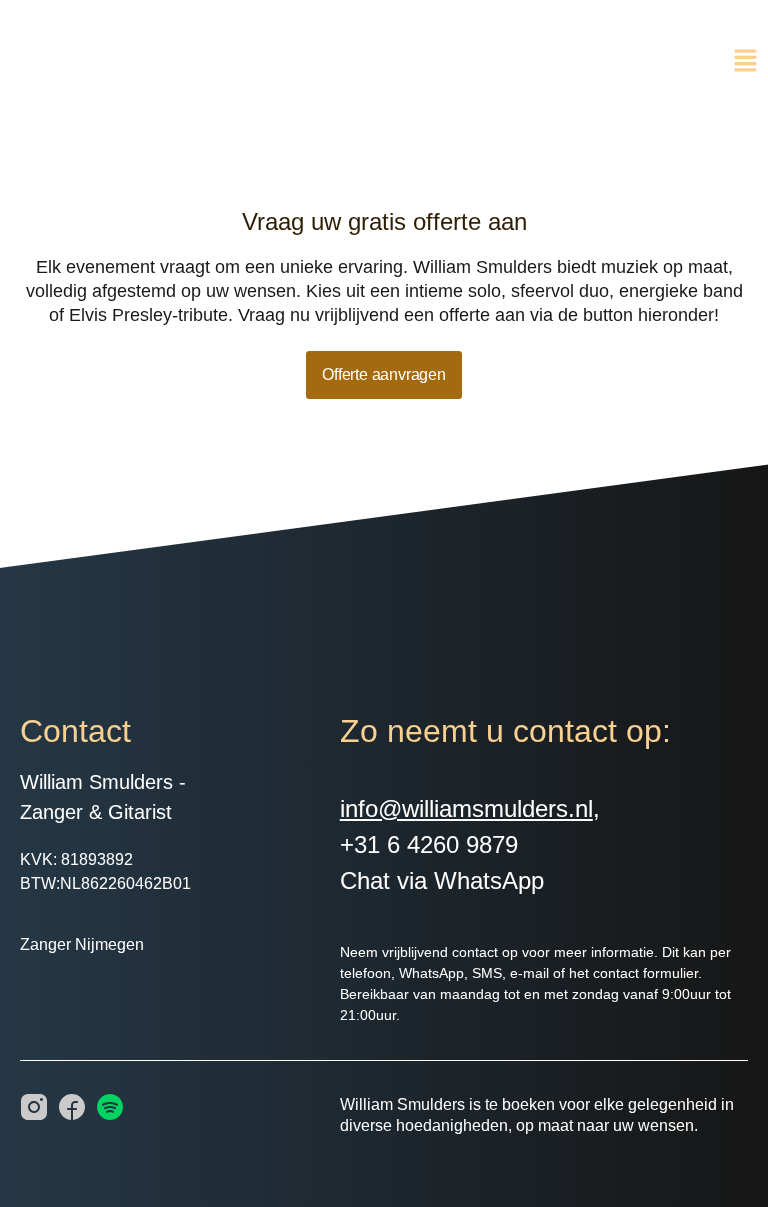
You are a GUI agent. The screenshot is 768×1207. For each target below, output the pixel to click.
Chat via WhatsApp (442, 880)
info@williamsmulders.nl (466, 808)
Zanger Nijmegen (82, 944)
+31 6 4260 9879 (429, 844)
